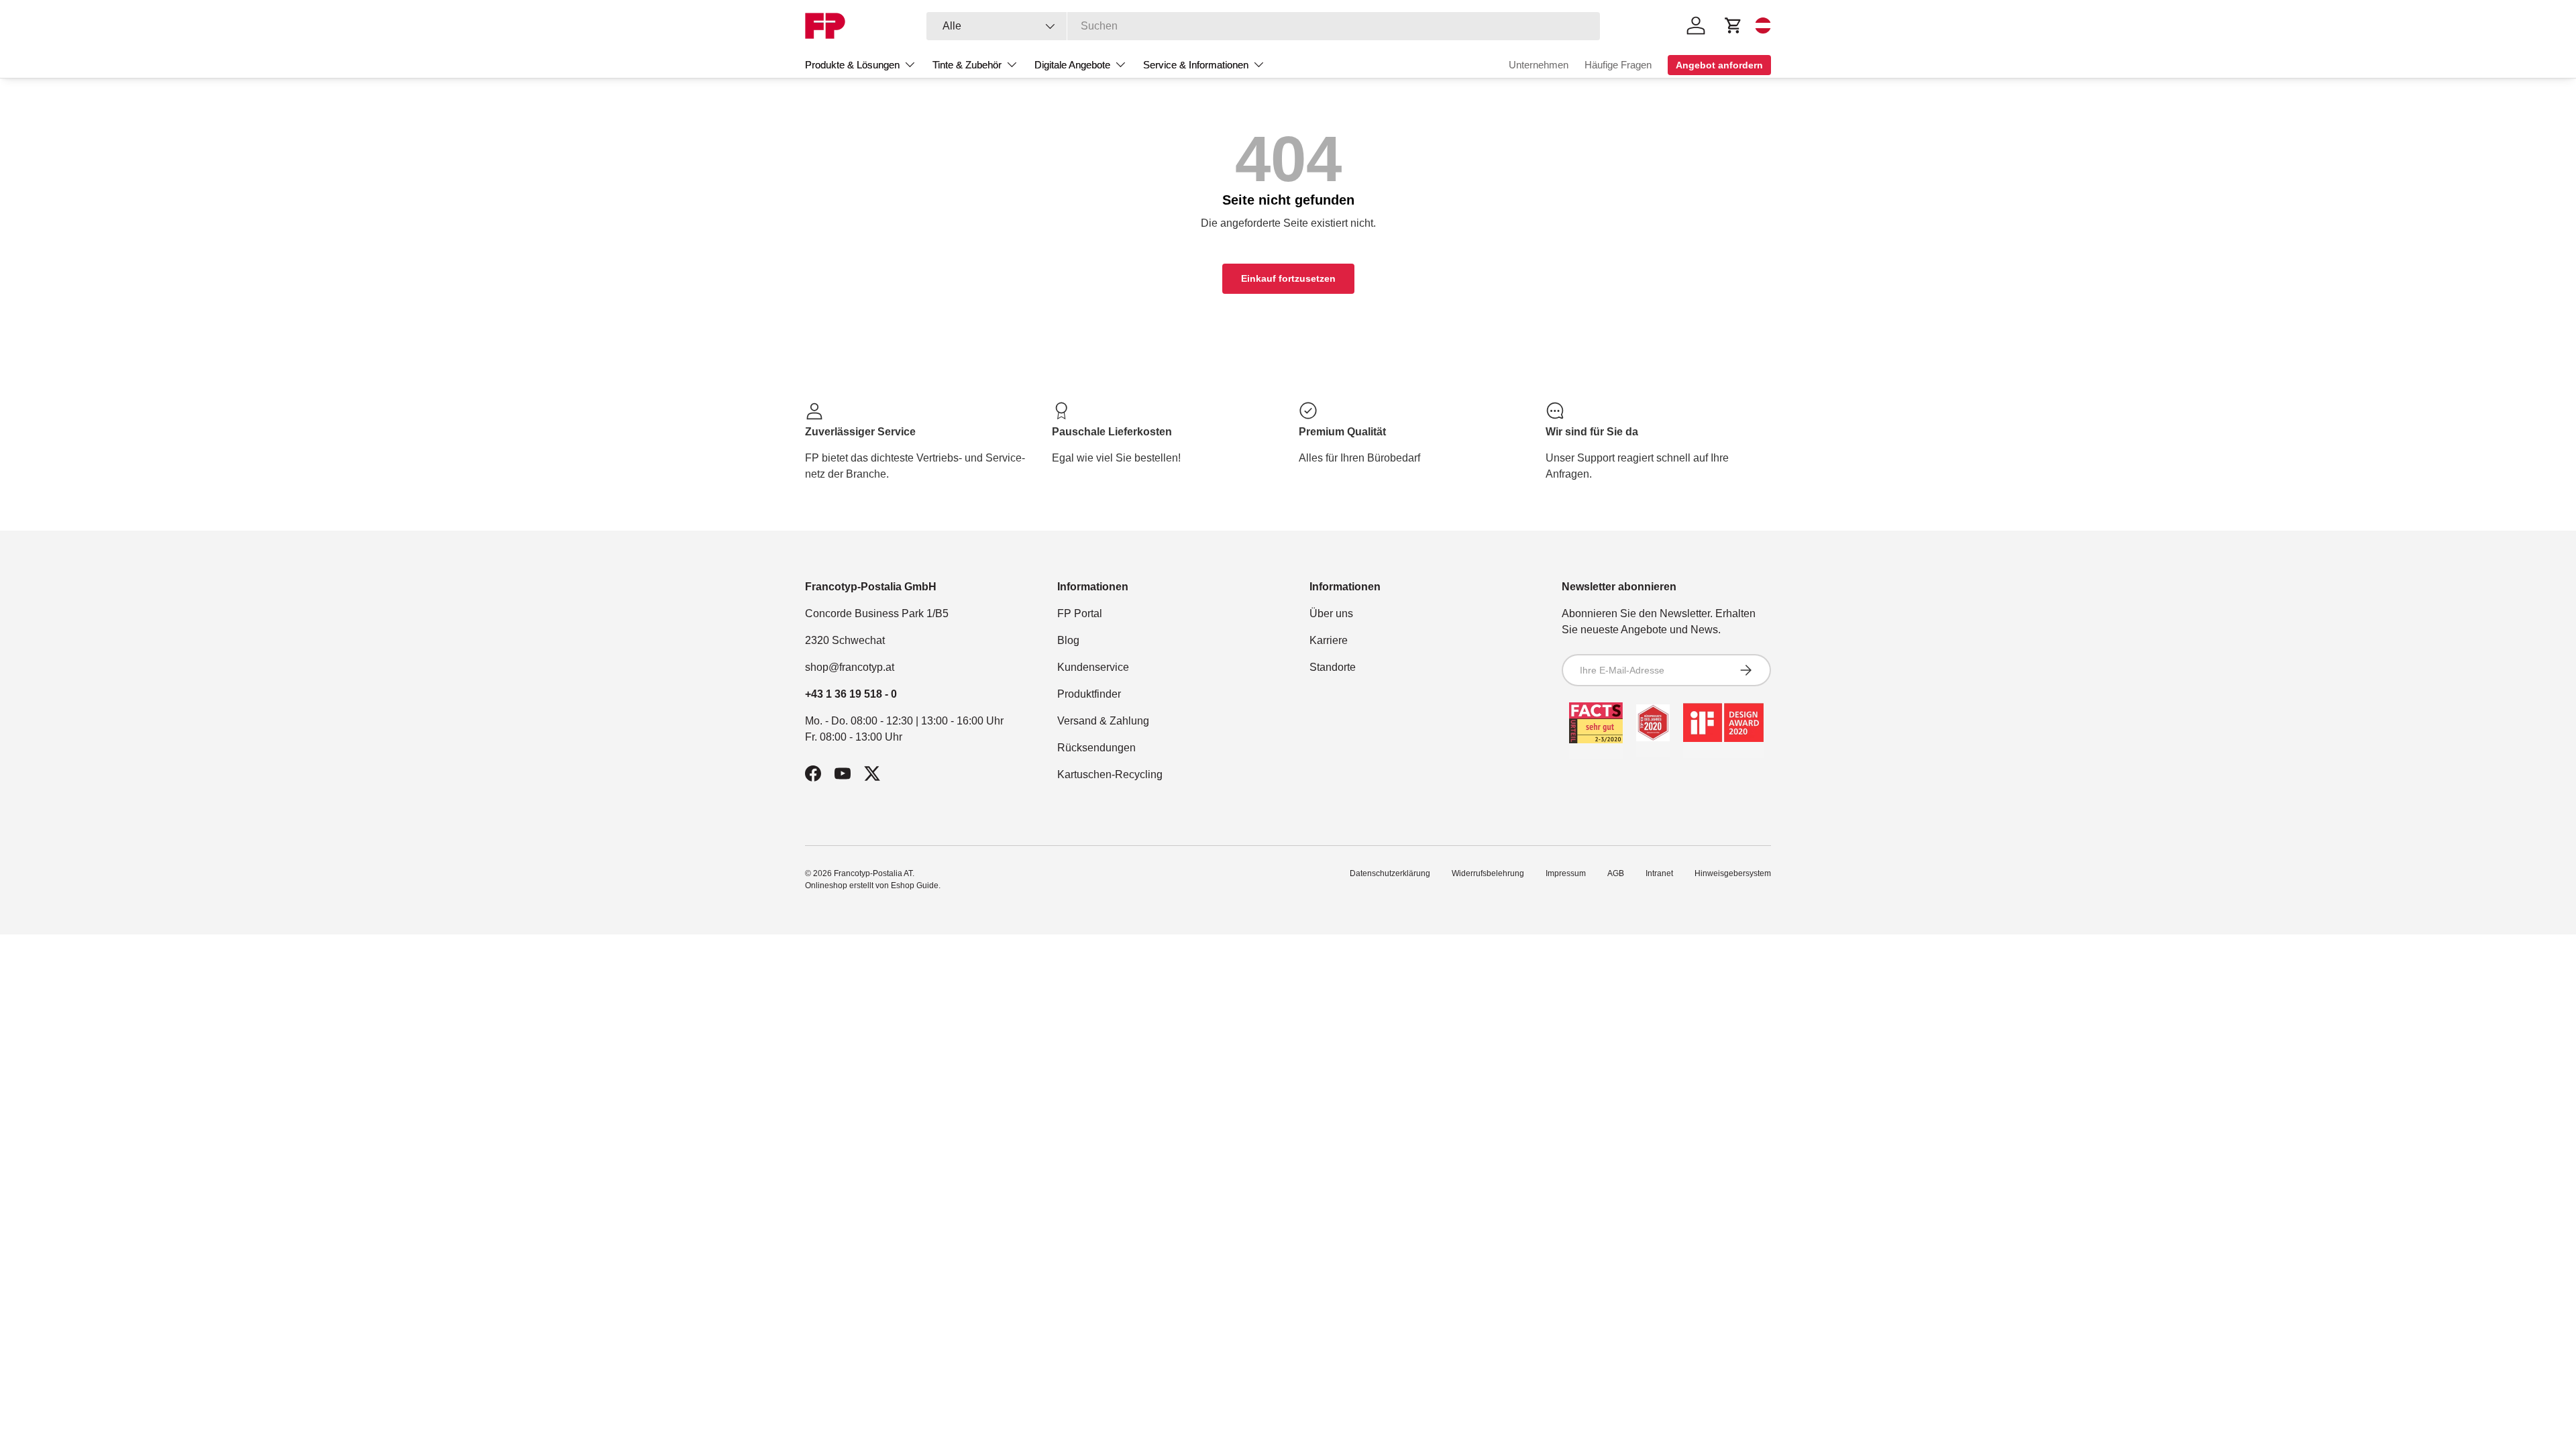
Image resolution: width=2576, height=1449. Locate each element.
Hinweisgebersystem (1733, 873)
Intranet (1659, 873)
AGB (1616, 873)
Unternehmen (1539, 65)
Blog (1068, 640)
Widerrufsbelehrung (1488, 873)
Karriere (1329, 640)
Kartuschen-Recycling (1110, 774)
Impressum (1566, 873)
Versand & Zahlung (1103, 721)
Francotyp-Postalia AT (873, 873)
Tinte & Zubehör (967, 65)
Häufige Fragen (1618, 65)
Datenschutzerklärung (1390, 873)
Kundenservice (1093, 667)
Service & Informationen (1196, 65)
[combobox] (1264, 26)
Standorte (1333, 667)
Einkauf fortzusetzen (1288, 278)
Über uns (1331, 613)
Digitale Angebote (1072, 65)
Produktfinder (1089, 694)
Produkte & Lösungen (852, 65)
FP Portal (1080, 613)
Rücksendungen (1096, 748)
